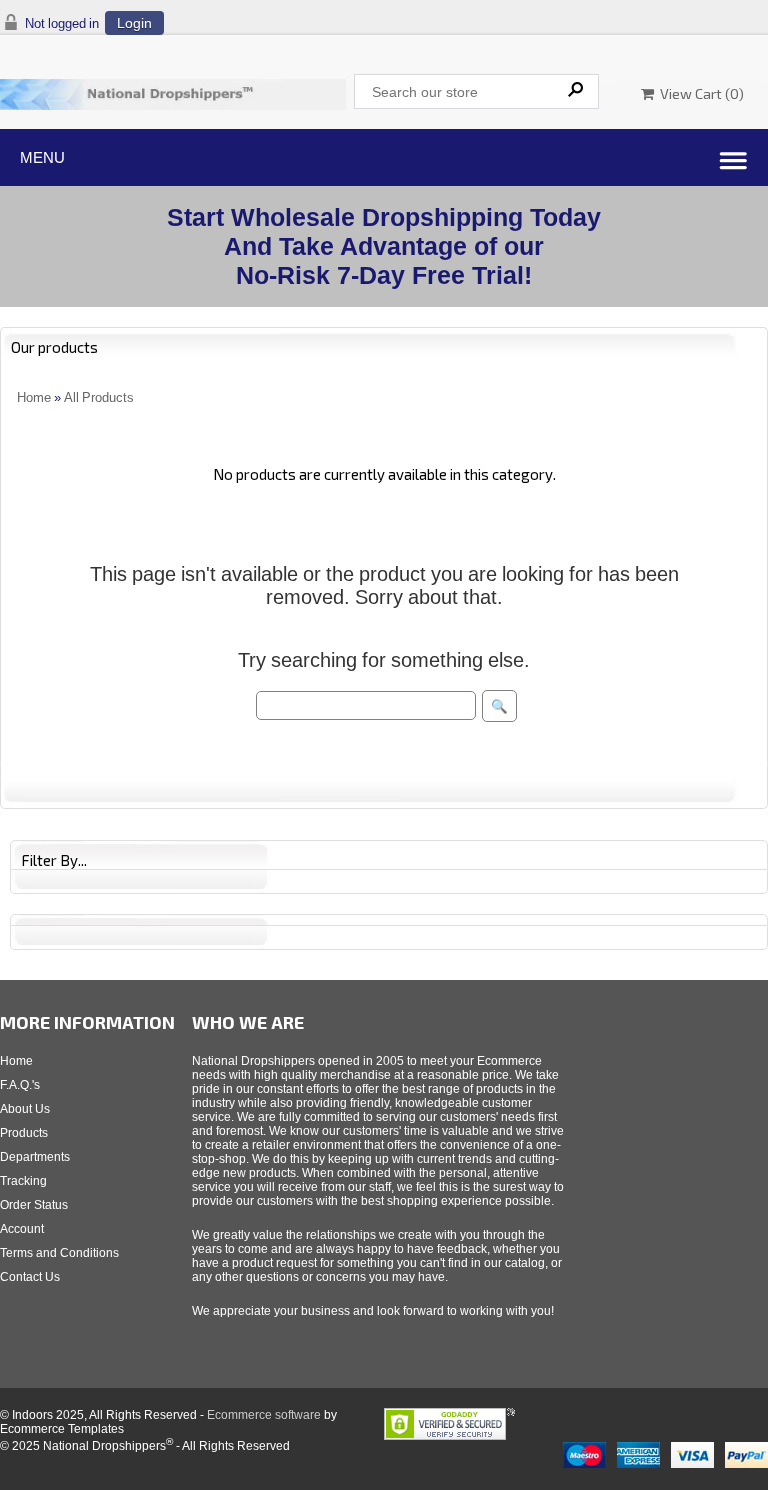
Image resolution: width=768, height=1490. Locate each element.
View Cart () (699, 93)
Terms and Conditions (59, 1253)
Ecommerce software (264, 1415)
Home (34, 397)
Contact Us (30, 1277)
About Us (25, 1109)
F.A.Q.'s (20, 1085)
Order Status (34, 1205)
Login (134, 23)
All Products (99, 397)
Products (24, 1133)
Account (22, 1229)
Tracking (23, 1181)
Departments (35, 1157)
